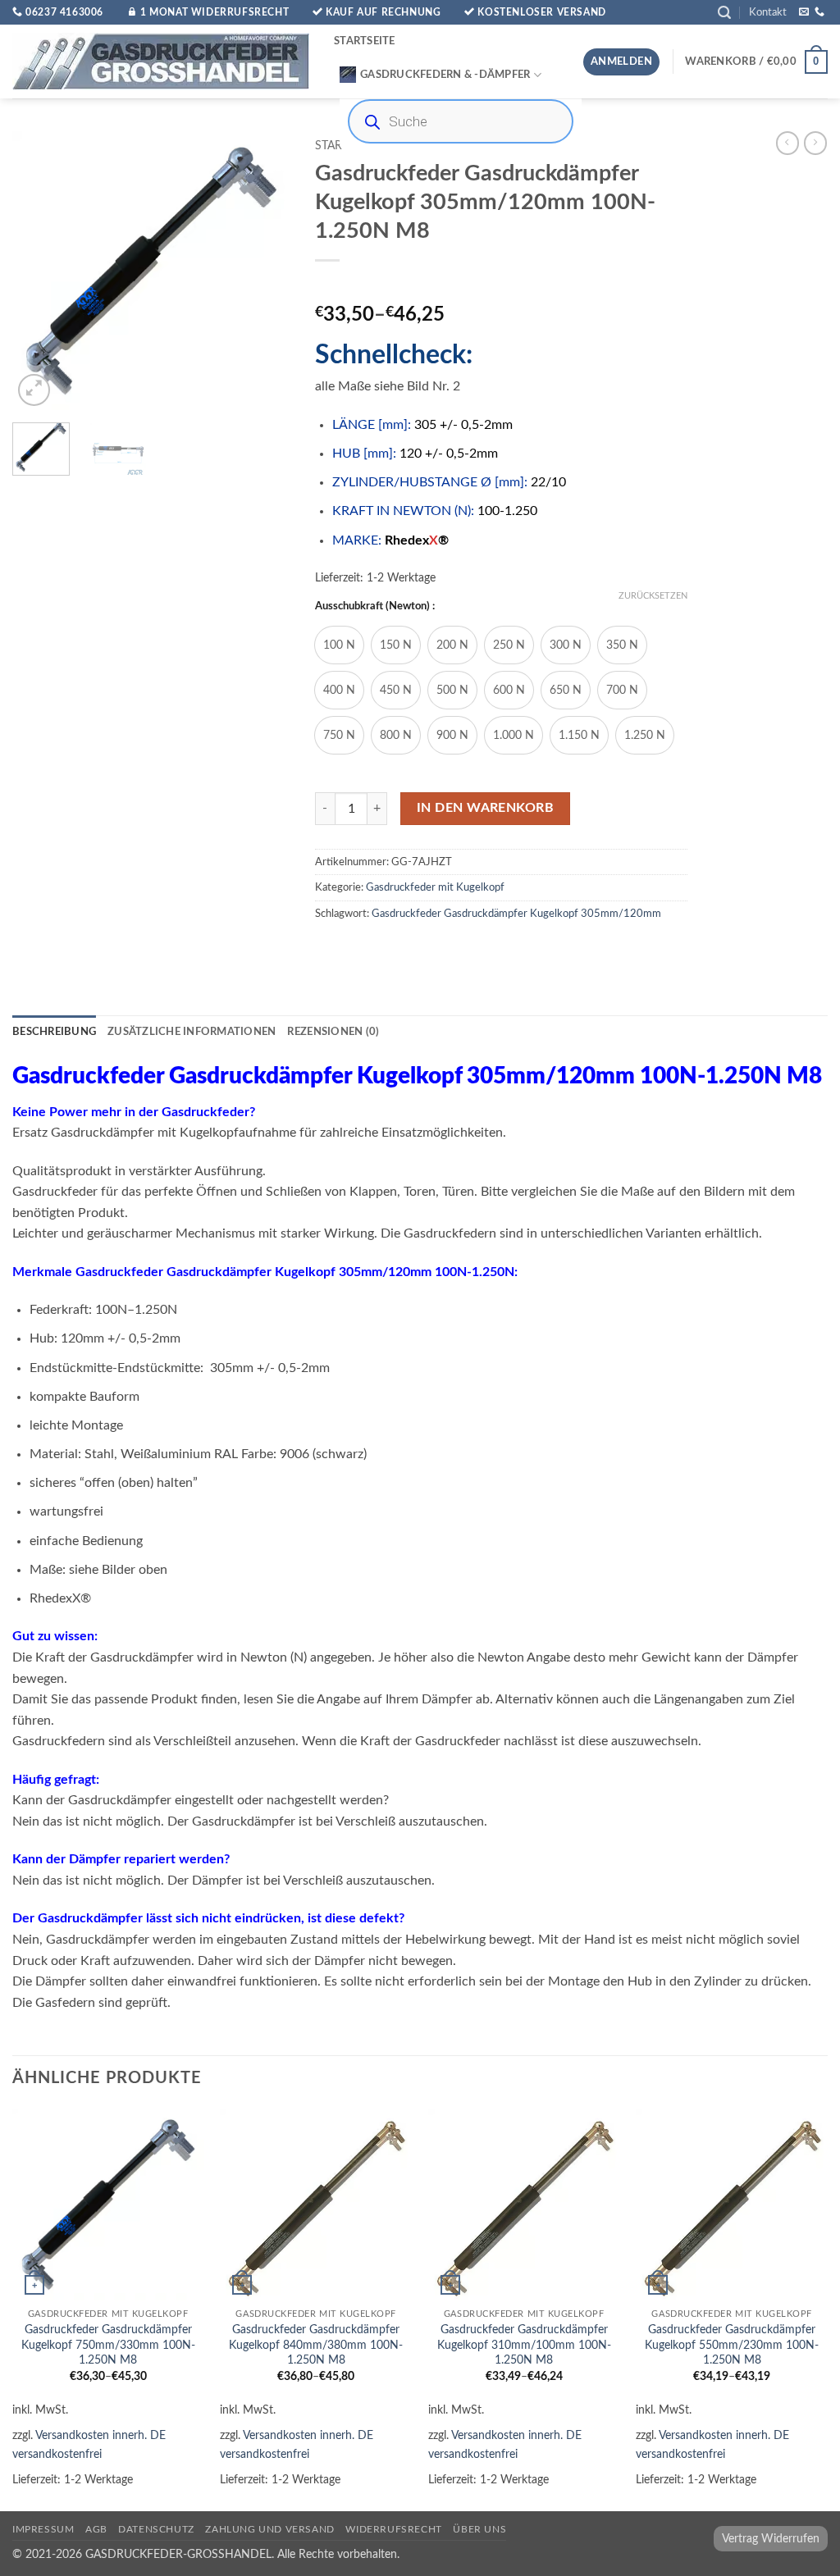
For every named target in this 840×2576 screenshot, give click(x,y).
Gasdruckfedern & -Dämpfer (445, 75)
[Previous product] (815, 143)
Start (332, 146)
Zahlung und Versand (270, 2529)
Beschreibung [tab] (54, 1032)
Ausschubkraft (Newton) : (375, 606)
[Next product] (787, 143)
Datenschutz (156, 2529)
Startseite (365, 41)
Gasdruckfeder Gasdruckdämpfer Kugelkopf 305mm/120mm (516, 914)
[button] (724, 13)
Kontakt (768, 12)
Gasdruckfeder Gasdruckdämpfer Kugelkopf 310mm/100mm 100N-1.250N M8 (524, 2345)
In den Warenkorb (485, 808)
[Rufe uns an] (819, 12)
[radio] (339, 645)
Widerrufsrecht (394, 2529)
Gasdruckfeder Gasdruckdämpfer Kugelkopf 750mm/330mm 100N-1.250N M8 (108, 2345)
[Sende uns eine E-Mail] (804, 12)
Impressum (43, 2529)
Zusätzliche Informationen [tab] (192, 1032)
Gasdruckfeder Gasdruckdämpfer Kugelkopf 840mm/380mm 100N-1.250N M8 (316, 2345)
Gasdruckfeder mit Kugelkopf (435, 887)
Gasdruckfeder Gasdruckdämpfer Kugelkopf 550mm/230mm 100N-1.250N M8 (732, 2345)
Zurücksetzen (653, 596)
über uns (479, 2529)
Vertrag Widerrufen (771, 2539)
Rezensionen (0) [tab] (333, 1032)
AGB (96, 2529)
